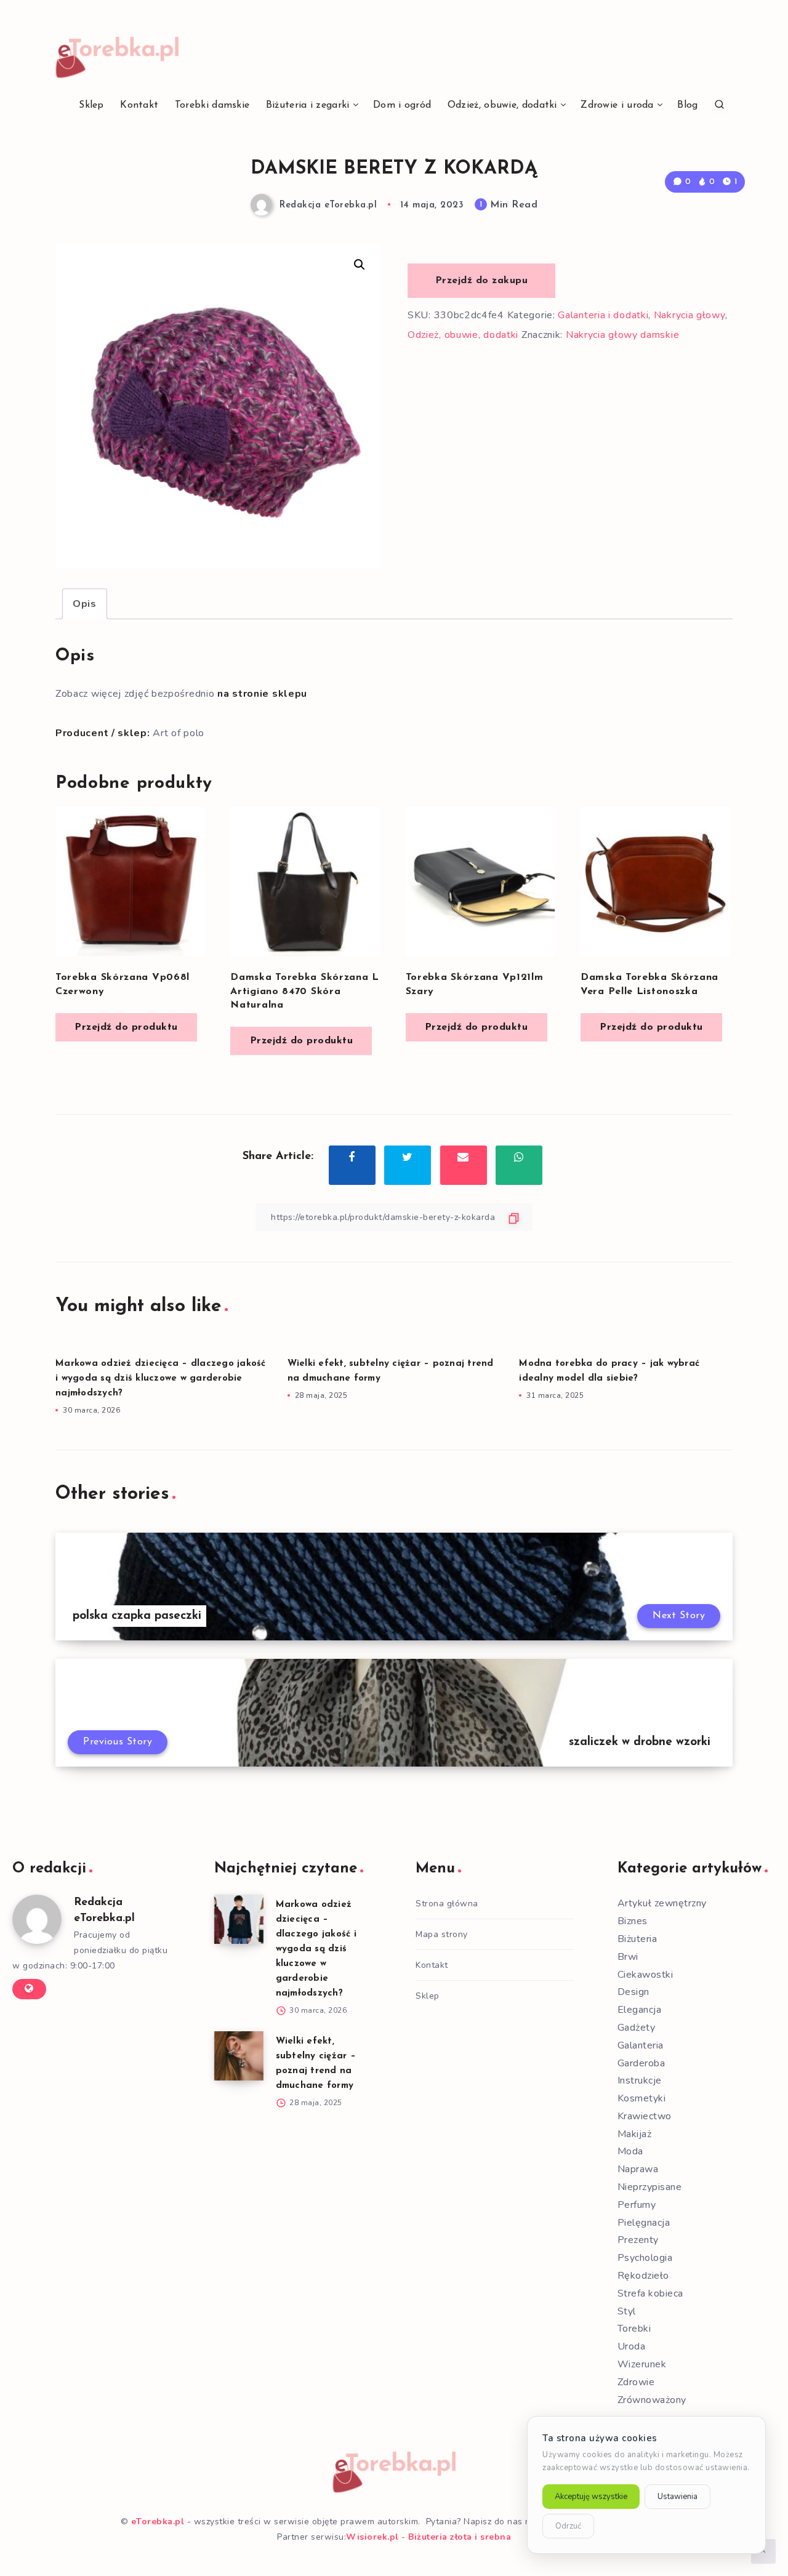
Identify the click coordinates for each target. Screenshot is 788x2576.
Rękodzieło (643, 2276)
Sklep (91, 105)
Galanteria (641, 2045)
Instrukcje (640, 2080)
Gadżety (637, 2028)
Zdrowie (636, 2382)
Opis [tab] (85, 604)
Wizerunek (642, 2364)
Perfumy (637, 2205)
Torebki (634, 2329)
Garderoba (641, 2063)
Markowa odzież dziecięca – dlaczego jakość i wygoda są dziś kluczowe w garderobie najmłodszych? (161, 1378)
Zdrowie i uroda (617, 105)
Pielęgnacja (644, 2223)
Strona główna (447, 1904)
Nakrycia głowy (689, 315)
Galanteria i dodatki (603, 315)
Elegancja (640, 2010)
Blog (687, 105)
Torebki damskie (212, 105)
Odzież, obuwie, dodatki (502, 105)
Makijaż (635, 2134)
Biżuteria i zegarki (308, 105)
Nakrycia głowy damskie (622, 335)
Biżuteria (637, 1939)
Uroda (632, 2346)
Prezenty (638, 2240)
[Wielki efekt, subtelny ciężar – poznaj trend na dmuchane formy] (239, 2056)
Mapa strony (442, 1934)
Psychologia (645, 2258)
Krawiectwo (645, 2116)
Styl (627, 2311)
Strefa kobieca (650, 2293)
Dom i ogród (402, 105)
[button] (360, 265)
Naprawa (638, 2169)
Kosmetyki (642, 2098)
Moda (630, 2151)
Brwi (628, 1957)
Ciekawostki (645, 1975)
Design (633, 1992)
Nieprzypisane (650, 2187)
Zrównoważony (652, 2400)
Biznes (633, 1921)
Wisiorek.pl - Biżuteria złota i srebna (428, 2537)
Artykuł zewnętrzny (662, 1903)
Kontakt (139, 105)
